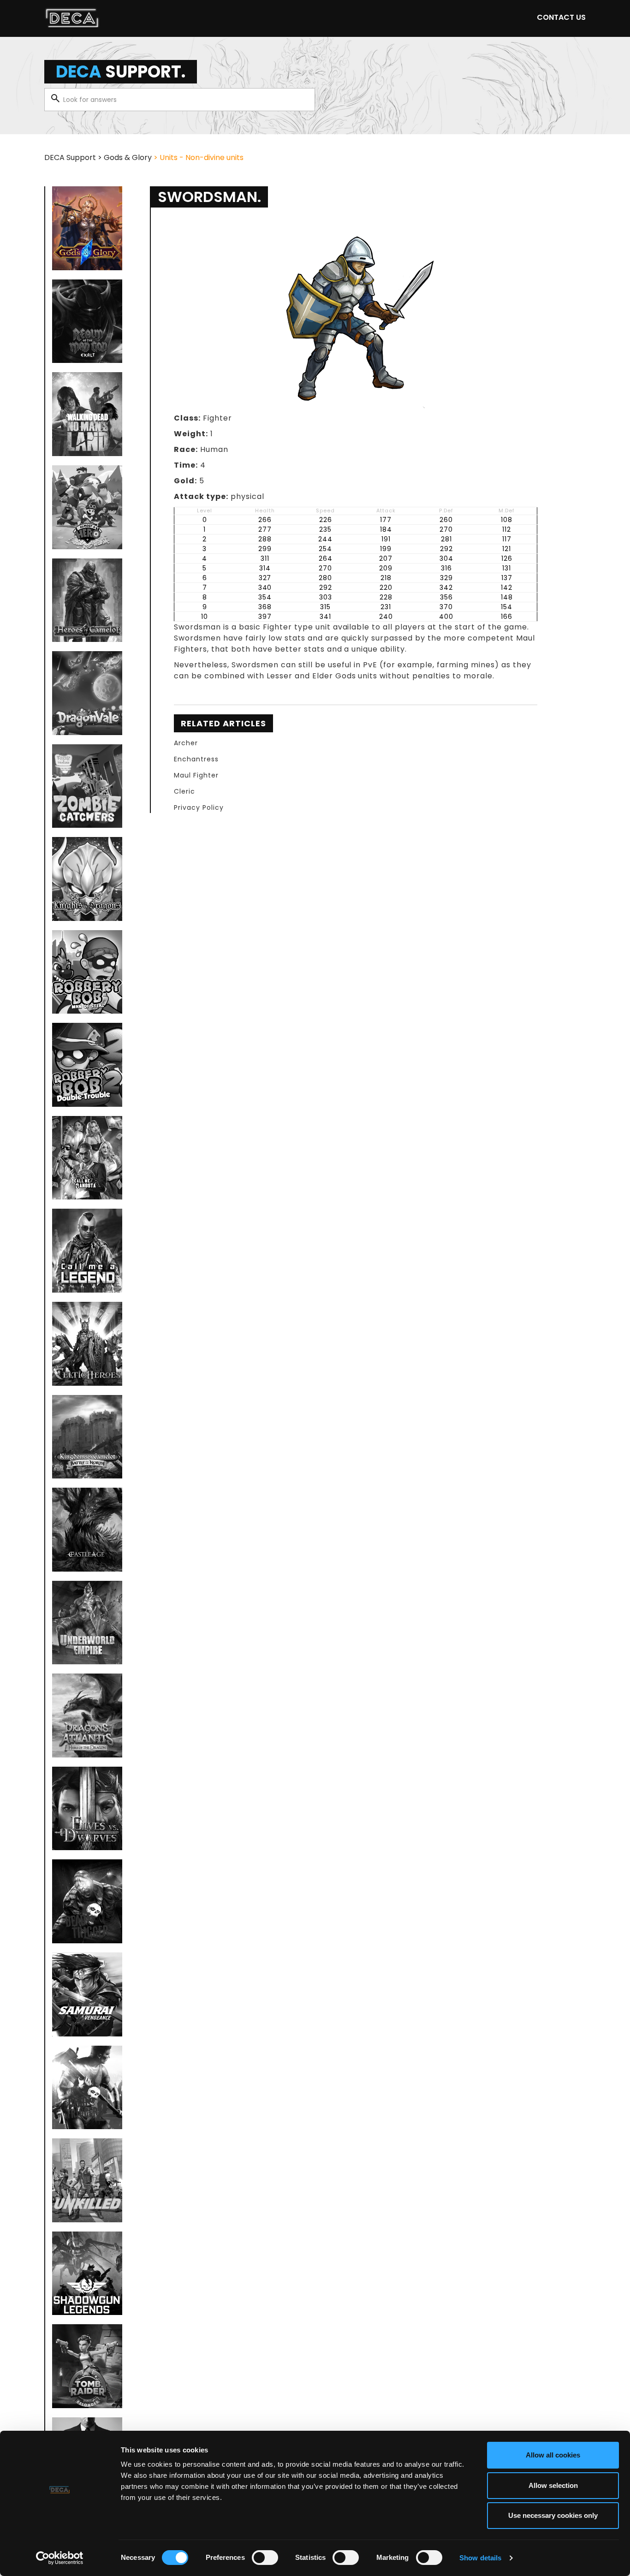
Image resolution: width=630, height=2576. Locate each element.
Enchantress (196, 759)
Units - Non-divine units (202, 157)
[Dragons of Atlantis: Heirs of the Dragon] (87, 1715)
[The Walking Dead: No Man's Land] (87, 414)
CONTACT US (561, 17)
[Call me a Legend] (87, 1251)
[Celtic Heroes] (87, 1344)
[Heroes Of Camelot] (87, 600)
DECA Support (70, 157)
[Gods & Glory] (87, 228)
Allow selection (553, 2485)
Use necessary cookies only (553, 2515)
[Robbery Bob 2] (87, 1065)
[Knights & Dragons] (87, 879)
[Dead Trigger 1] (87, 1901)
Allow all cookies (553, 2455)
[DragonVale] (87, 693)
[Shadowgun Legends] (87, 2273)
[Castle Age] (87, 1530)
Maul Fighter (196, 775)
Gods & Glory (128, 157)
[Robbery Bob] (87, 972)
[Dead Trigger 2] (87, 2088)
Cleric (184, 791)
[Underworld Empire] (87, 1623)
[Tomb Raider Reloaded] (87, 2366)
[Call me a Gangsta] (87, 1158)
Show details (480, 2558)
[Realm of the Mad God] (87, 321)
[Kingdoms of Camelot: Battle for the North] (87, 1437)
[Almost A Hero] (87, 507)
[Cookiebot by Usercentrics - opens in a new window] (60, 2558)
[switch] (265, 2558)
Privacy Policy (199, 807)
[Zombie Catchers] (87, 786)
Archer (186, 743)
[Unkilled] (87, 2180)
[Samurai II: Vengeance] (87, 1994)
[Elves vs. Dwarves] (87, 1809)
